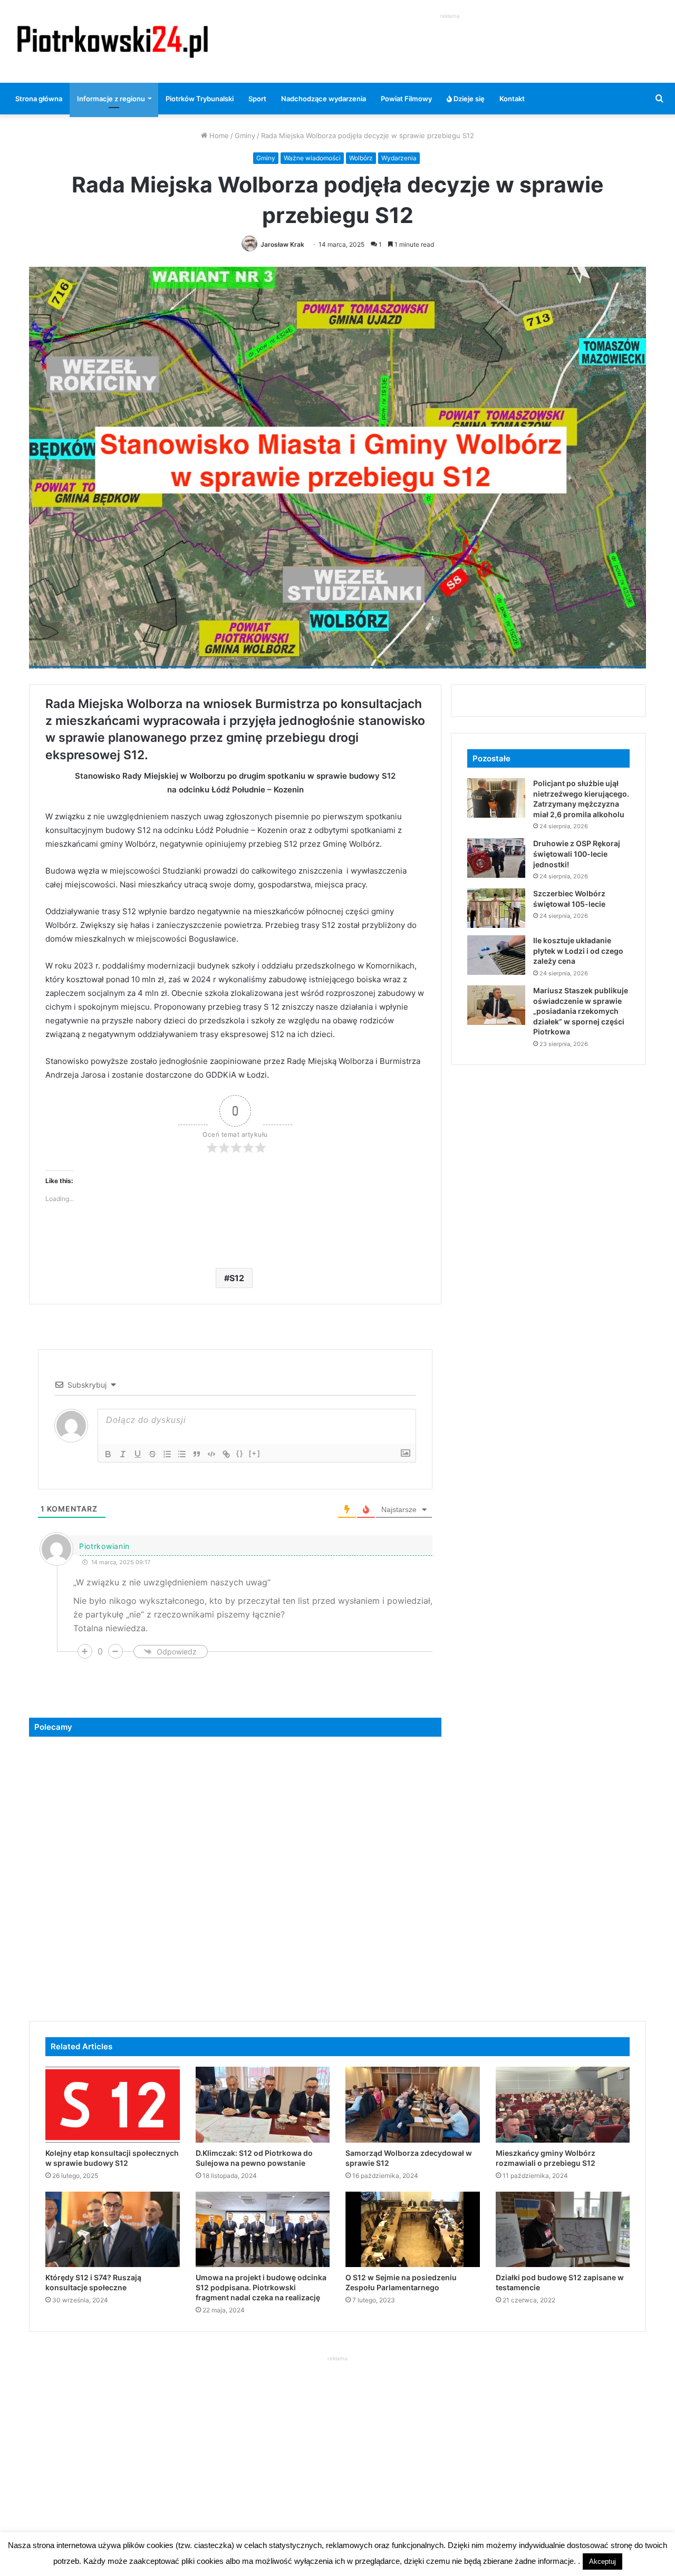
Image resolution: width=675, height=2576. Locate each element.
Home (218, 135)
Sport (257, 99)
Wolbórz (361, 158)
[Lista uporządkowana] (167, 1454)
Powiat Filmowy (406, 99)
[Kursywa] (123, 1454)
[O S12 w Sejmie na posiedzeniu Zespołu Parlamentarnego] (413, 2230)
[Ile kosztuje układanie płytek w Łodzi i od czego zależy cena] (496, 955)
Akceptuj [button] (602, 2562)
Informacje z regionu (111, 99)
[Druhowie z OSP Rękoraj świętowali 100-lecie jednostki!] (496, 858)
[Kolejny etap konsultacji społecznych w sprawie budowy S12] (113, 2105)
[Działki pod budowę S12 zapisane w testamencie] (563, 2230)
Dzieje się (468, 99)
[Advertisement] (450, 45)
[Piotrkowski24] (113, 41)
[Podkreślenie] (138, 1454)
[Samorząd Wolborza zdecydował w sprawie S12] (413, 2105)
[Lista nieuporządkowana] (182, 1454)
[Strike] (152, 1454)
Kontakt (512, 99)
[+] (255, 1453)
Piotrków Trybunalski (200, 99)
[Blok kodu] (211, 1454)
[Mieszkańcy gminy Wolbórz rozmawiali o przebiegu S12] (563, 2105)
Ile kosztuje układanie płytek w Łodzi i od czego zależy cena (578, 951)
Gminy (245, 135)
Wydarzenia (399, 158)
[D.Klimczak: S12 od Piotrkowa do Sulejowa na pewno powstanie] (263, 2105)
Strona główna (39, 99)
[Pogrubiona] (108, 1454)
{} (240, 1453)
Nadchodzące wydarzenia (324, 99)
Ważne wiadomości (312, 158)
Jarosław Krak (282, 244)
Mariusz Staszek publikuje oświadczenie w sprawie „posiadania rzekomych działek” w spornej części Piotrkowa (581, 1011)
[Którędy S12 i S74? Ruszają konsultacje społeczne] (113, 2230)
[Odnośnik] (226, 1454)
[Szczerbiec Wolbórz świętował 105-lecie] (496, 908)
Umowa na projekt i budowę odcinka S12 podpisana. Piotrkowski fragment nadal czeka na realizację (261, 2287)
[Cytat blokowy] (197, 1454)
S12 (237, 1278)
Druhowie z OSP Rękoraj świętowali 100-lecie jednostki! (577, 854)
